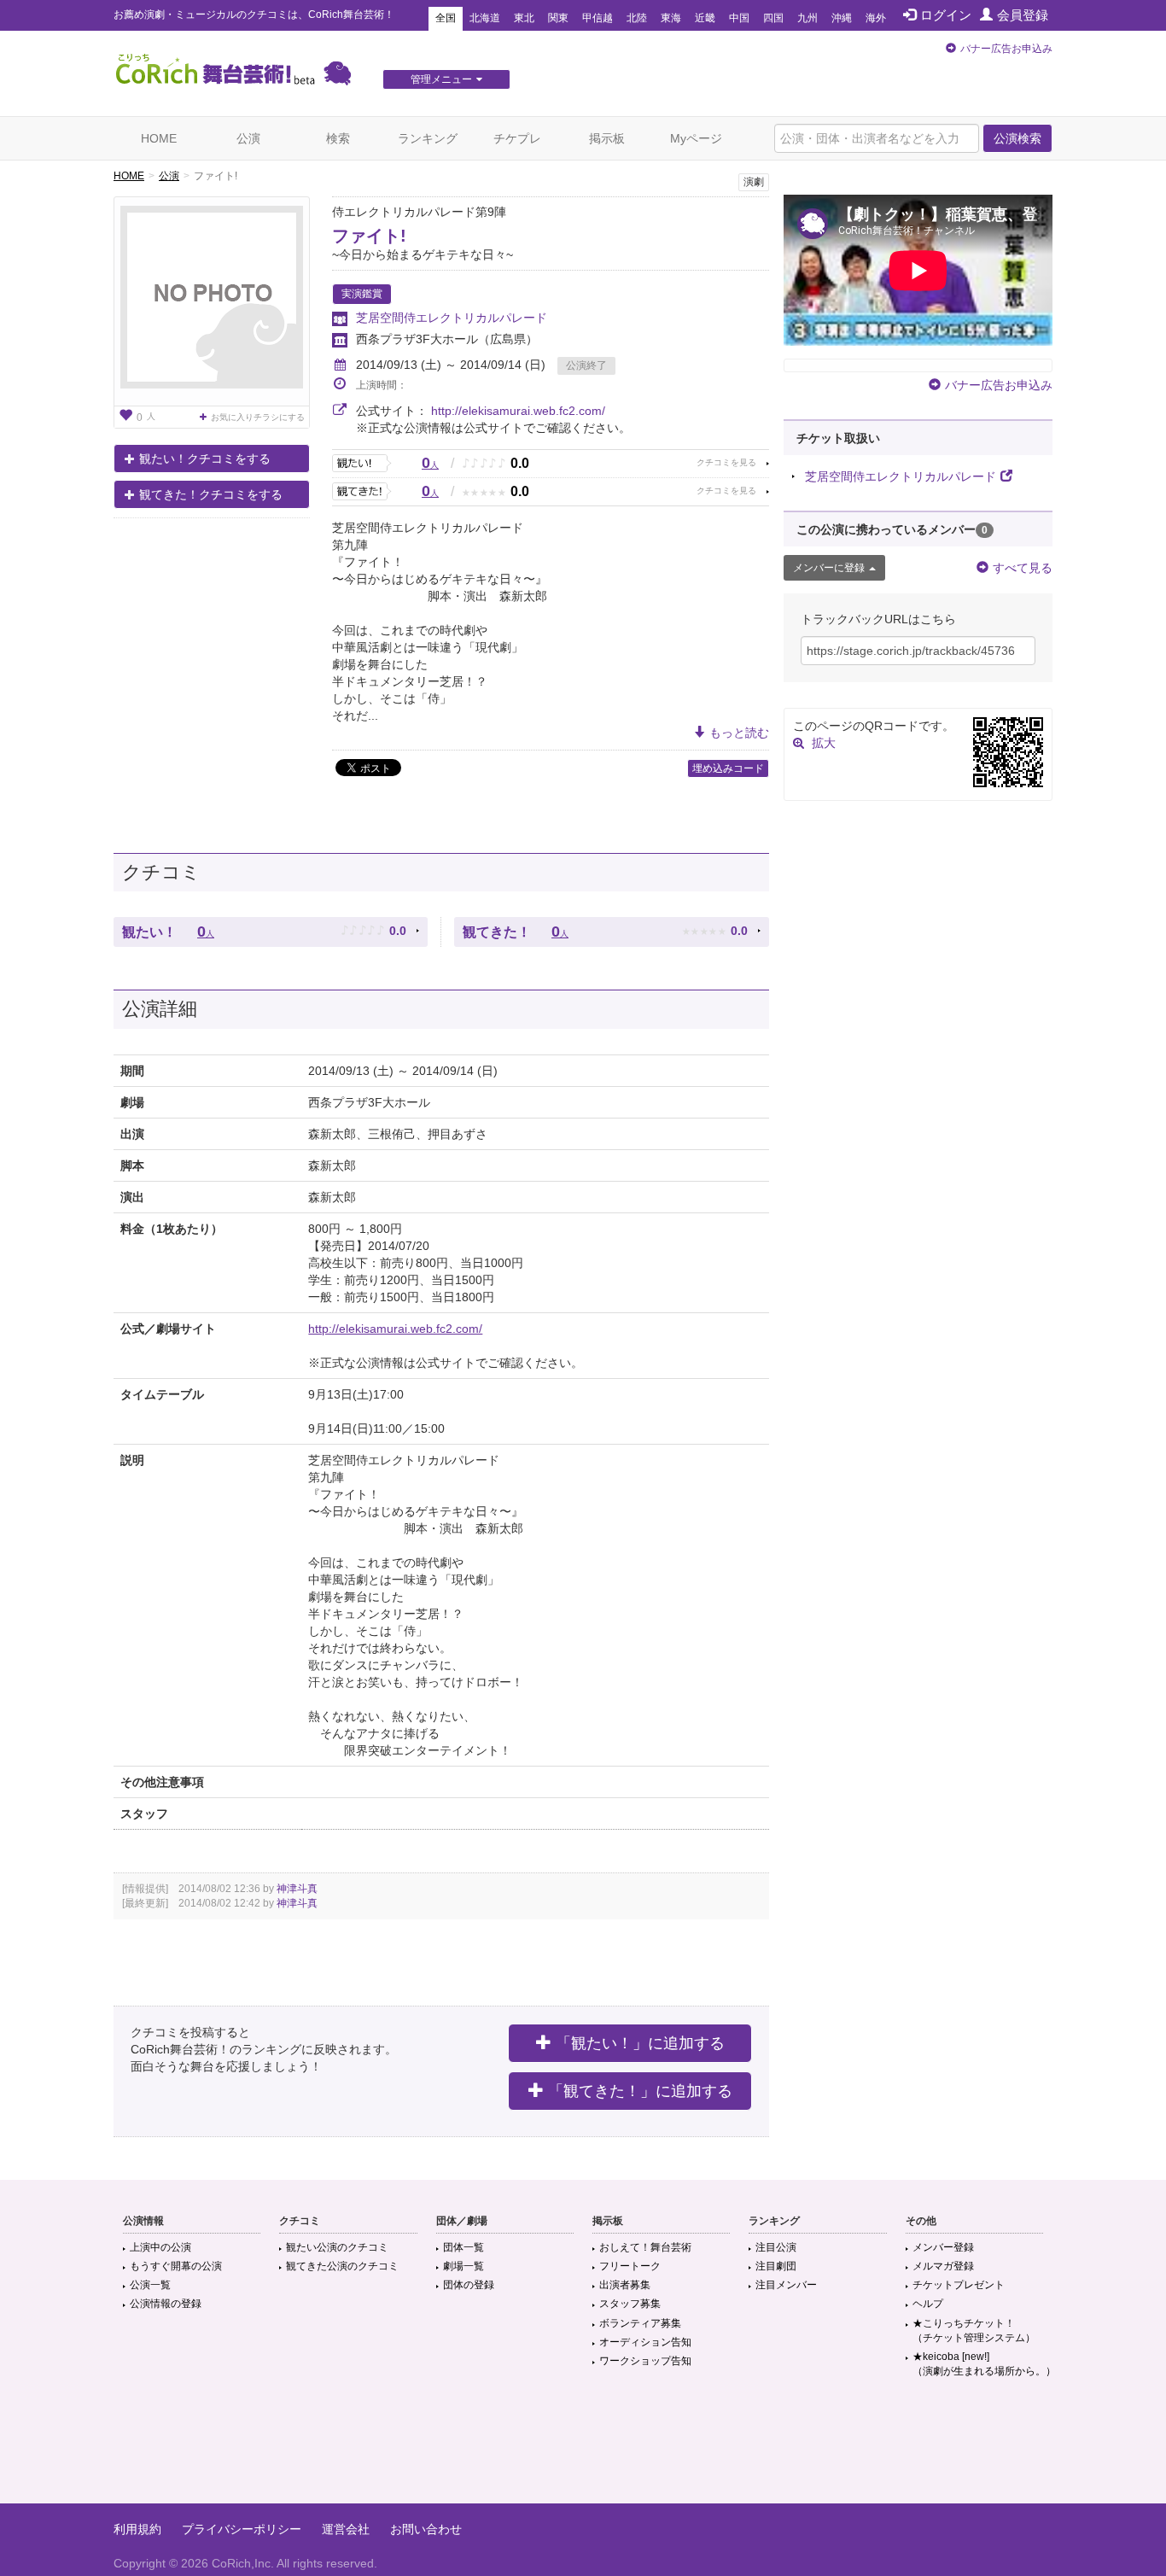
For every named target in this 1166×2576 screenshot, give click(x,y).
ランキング (428, 138)
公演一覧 (150, 2285)
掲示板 (607, 138)
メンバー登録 (943, 2247)
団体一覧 (463, 2247)
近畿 (705, 18)
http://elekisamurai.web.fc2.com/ (518, 411)
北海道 (485, 18)
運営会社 (346, 2529)
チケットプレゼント (959, 2285)
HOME (159, 138)
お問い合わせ (426, 2529)
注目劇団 (776, 2266)
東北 (524, 18)
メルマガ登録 (943, 2266)
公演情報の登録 (166, 2304)
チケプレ (517, 138)
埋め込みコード (728, 768)
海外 (876, 18)
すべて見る (1023, 568)
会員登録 (1023, 15)
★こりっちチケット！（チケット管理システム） (974, 2331)
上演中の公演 (160, 2247)
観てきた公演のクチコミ (342, 2266)
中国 (739, 18)
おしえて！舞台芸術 (645, 2247)
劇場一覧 (463, 2266)
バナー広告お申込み (1006, 49)
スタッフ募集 (630, 2304)
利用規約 (137, 2529)
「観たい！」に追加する (640, 2043)
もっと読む (739, 733)
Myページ (696, 138)
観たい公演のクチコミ (337, 2247)
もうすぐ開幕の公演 (176, 2266)
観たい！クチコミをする (205, 459)
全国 (446, 18)
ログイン (946, 15)
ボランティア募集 (640, 2323)
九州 (807, 18)
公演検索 (1017, 138)
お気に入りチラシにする (258, 417)
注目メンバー (786, 2285)
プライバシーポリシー (242, 2529)
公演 (248, 138)
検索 (338, 138)
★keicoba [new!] (984, 2364)
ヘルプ (928, 2304)
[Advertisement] (583, 2448)
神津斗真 (297, 1889)
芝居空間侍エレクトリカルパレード (452, 318)
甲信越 (598, 18)
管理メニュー (441, 79)
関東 (558, 18)
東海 (671, 18)
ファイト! (369, 236)
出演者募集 (625, 2285)
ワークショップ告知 (645, 2361)
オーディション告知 (645, 2342)
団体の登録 (469, 2285)
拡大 (824, 743)
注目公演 (776, 2247)
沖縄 (842, 18)
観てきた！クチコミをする (211, 494)
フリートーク (630, 2266)
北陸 (637, 18)
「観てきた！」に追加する (640, 2091)
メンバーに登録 (829, 568)
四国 (773, 18)
